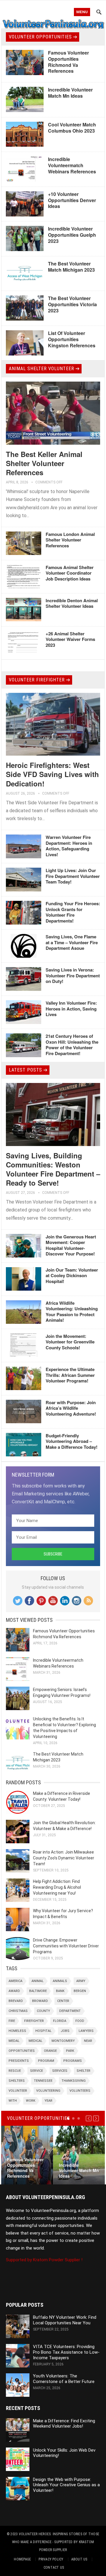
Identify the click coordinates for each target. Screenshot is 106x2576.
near (88, 2041)
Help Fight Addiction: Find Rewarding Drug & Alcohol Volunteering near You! (57, 1887)
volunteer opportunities (40, 37)
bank (60, 1991)
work (31, 2101)
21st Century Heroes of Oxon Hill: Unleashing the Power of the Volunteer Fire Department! (72, 1045)
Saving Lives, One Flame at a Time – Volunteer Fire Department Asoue (72, 942)
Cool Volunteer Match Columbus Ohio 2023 (72, 128)
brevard (16, 2001)
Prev (89, 2118)
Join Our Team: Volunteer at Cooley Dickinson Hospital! (72, 1276)
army (81, 1981)
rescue (15, 2071)
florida (60, 2021)
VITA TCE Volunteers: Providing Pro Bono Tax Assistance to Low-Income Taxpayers (66, 2352)
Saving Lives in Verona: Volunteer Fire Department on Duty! (73, 975)
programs (73, 2061)
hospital (43, 2031)
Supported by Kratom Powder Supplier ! (44, 2260)
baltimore (38, 1991)
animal (38, 1981)
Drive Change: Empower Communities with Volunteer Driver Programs (66, 1946)
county (43, 2011)
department (70, 2011)
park (70, 2051)
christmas (18, 2011)
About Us (79, 2559)
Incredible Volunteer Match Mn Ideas (70, 93)
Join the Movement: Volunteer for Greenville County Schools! (70, 1342)
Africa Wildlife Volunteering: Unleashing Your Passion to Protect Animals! (72, 1312)
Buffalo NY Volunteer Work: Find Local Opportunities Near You (65, 2320)
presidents (19, 2061)
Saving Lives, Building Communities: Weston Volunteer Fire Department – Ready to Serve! (53, 1169)
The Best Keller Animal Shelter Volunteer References (44, 463)
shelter (83, 2071)
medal (14, 2041)
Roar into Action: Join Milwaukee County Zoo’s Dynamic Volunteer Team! (64, 1858)
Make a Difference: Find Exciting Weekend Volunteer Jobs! (64, 2424)
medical (35, 2041)
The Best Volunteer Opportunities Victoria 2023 (72, 304)
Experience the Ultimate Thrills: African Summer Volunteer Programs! (70, 1375)
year (48, 2101)
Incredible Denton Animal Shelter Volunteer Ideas (72, 603)
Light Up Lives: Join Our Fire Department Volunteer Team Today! (73, 876)
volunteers (80, 2091)
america (15, 1981)
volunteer (18, 2091)
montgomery (63, 2041)
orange (50, 2051)
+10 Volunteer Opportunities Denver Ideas (72, 200)
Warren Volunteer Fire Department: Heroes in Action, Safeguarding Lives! (69, 846)
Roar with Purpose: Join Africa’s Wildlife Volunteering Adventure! (71, 1408)
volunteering (48, 2091)
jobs (65, 2031)
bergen (80, 1991)
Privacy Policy (51, 2559)
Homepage (22, 2559)
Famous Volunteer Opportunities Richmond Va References (68, 62)
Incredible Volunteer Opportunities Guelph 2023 (72, 235)
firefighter (34, 2021)
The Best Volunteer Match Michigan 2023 (71, 267)
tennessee (43, 2081)
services (60, 2071)
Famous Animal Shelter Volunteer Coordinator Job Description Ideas (70, 573)
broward (40, 2001)
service (37, 2071)
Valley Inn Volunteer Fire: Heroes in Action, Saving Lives (71, 1009)
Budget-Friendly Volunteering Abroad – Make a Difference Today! (72, 1441)
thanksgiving (74, 2081)
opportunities (22, 2051)
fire (12, 2021)
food (80, 2021)
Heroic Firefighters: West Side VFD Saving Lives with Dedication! (52, 774)
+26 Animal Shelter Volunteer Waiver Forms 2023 (70, 639)
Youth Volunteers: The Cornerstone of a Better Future (64, 2379)
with (13, 2101)
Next (96, 2118)
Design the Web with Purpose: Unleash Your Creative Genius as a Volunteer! (66, 2485)
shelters (17, 2081)
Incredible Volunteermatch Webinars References (72, 165)
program (46, 2061)
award (14, 1991)
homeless (17, 2031)
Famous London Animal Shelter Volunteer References (70, 540)
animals (60, 1981)
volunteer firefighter (37, 680)
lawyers (86, 2031)
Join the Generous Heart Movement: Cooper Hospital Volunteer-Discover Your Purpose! (71, 1245)
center (63, 2001)
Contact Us (54, 2567)
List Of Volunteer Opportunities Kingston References (72, 339)
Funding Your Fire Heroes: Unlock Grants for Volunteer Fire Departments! (73, 912)
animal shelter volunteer (42, 369)
